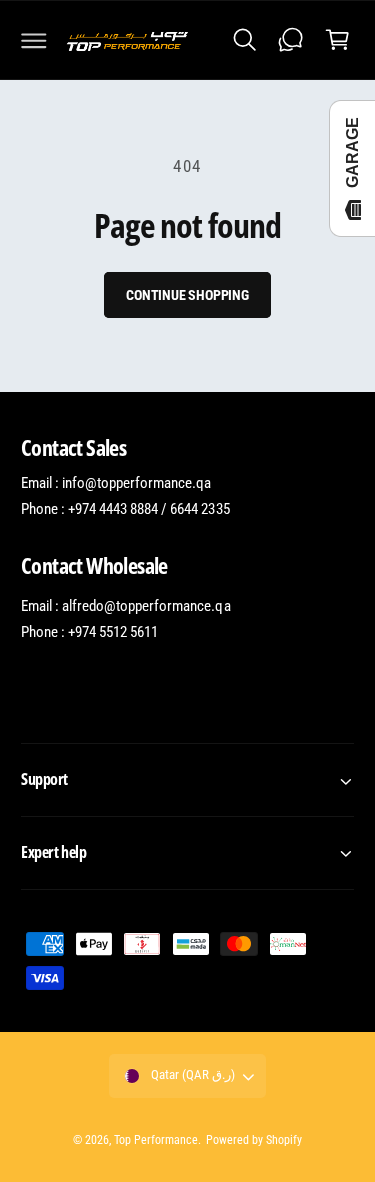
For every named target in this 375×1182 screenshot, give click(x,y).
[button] (34, 40)
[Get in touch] (291, 40)
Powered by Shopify (254, 1140)
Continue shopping (187, 295)
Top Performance (156, 1140)
